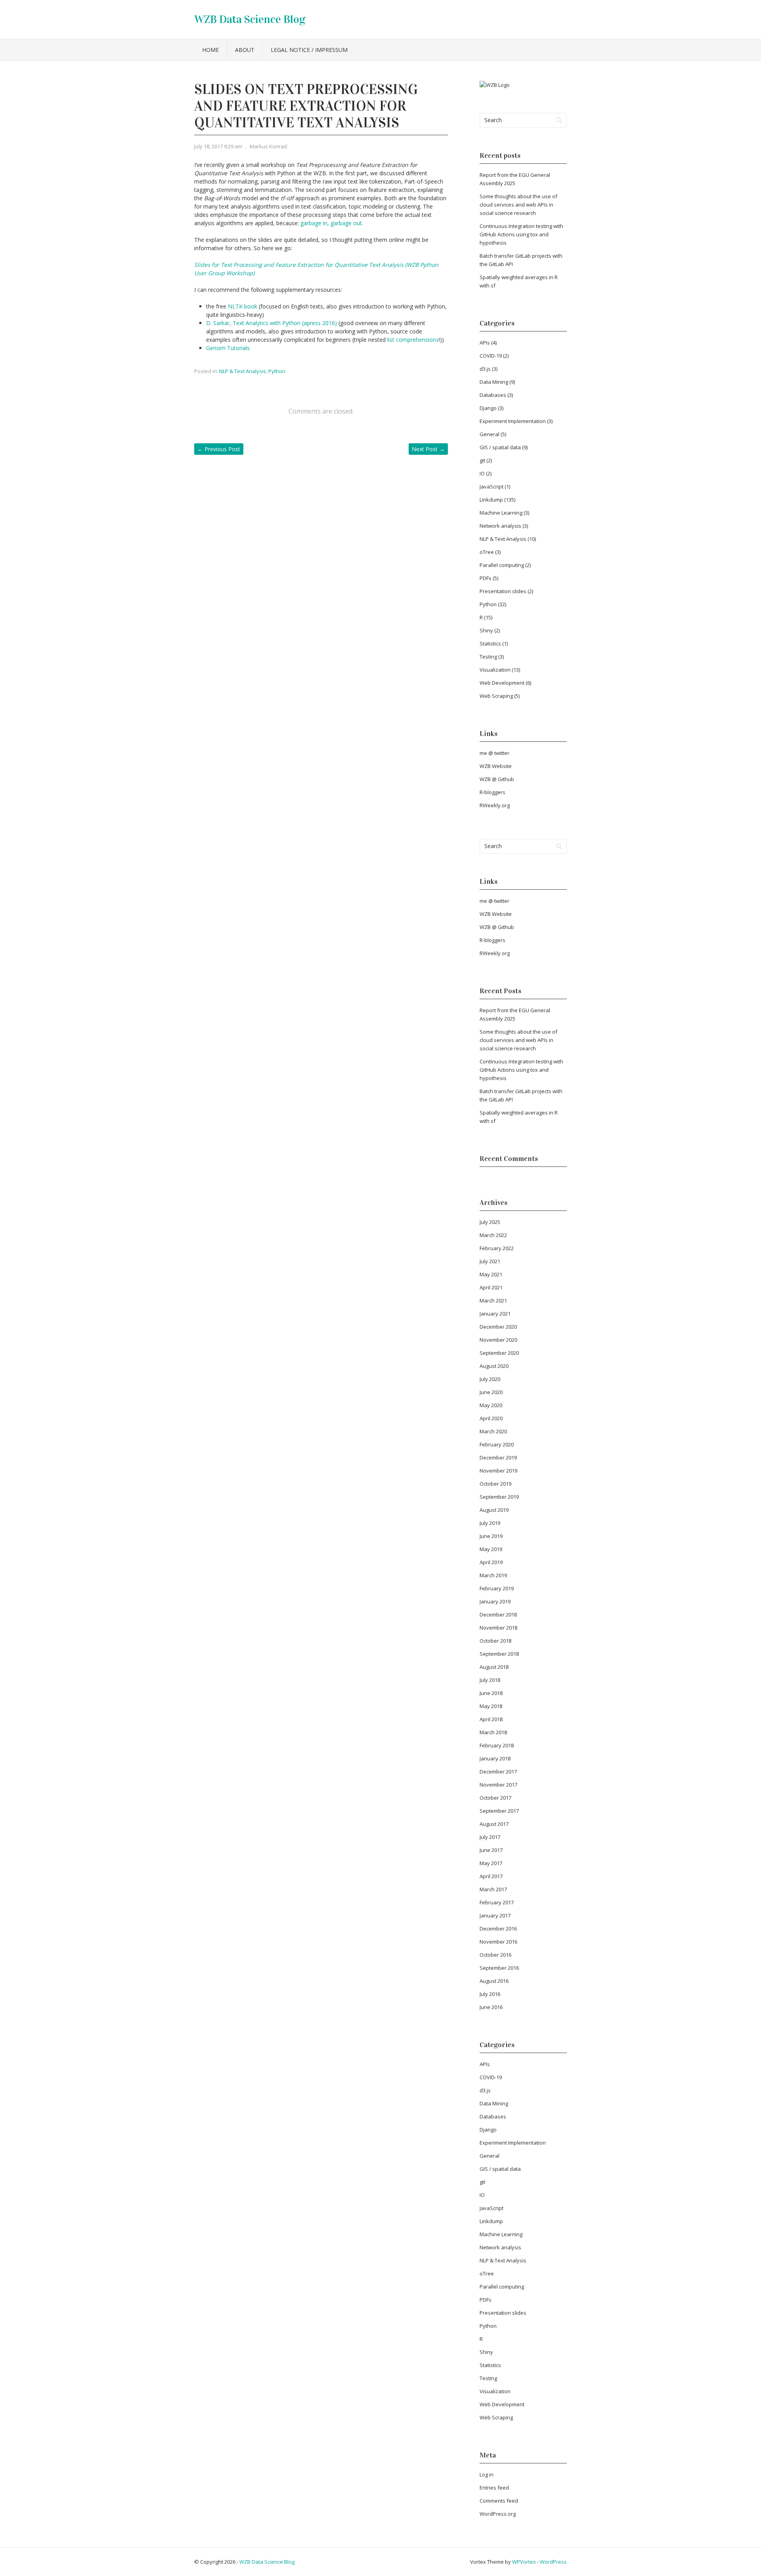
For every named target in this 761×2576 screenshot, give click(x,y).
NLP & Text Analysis (243, 371)
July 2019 (490, 1523)
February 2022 (497, 1248)
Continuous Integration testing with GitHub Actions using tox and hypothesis (521, 234)
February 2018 (497, 1745)
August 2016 (494, 1981)
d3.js (485, 369)
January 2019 (495, 1601)
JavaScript (491, 486)
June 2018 (491, 1693)
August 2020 (494, 1366)
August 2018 (494, 1667)
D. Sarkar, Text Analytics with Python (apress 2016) (272, 323)
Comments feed (499, 2501)
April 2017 (491, 1876)
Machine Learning (501, 513)
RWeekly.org (495, 805)
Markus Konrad (268, 146)
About (245, 50)
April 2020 (491, 1418)
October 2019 (495, 1484)
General (489, 434)
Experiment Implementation (513, 421)
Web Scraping (496, 696)
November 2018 (498, 1628)
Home (210, 50)
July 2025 (490, 1222)
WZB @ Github (497, 779)
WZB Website (496, 766)
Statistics (490, 644)
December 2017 (498, 1772)
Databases (493, 395)
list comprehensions (413, 340)
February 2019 (497, 1588)
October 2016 (495, 1955)
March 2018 (493, 1732)
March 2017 (493, 1889)
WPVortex (524, 2562)
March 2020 (493, 1431)
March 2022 (493, 1235)
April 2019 (491, 1562)
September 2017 (499, 1811)
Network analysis (500, 526)
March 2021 (493, 1300)
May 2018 (491, 1706)
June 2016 (491, 2007)
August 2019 (494, 1510)
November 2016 (498, 1942)
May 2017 (491, 1863)
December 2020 (498, 1327)
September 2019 (499, 1497)
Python (277, 371)
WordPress (553, 2562)
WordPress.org (498, 2514)
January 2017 (495, 1915)
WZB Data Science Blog (250, 19)
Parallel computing (502, 565)
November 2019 (498, 1471)
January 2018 (495, 1758)
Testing (488, 657)
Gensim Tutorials (228, 348)
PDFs (486, 578)
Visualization (495, 670)
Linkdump (491, 500)
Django (488, 408)
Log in (487, 2474)
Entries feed (494, 2488)
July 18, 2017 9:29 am (218, 146)
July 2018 (490, 1680)
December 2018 (498, 1615)
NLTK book (243, 306)
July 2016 (490, 1994)
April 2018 (491, 1719)
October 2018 (495, 1641)
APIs (485, 343)
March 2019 (493, 1575)
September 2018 (499, 1654)
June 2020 (491, 1392)
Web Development (502, 683)
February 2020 (497, 1444)
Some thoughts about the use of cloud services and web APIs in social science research (518, 205)
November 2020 (498, 1340)
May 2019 (491, 1549)
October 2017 (495, 1798)
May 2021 (491, 1274)
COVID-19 (491, 356)
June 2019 (491, 1536)
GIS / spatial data (500, 447)
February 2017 (497, 1902)
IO (482, 473)
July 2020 (490, 1379)
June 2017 (491, 1850)
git (482, 460)
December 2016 (498, 1929)
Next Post (428, 449)
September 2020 (499, 1353)
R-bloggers (492, 792)
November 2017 (498, 1785)
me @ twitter (494, 753)
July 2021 (490, 1261)
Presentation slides (503, 591)
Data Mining (494, 382)
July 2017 (490, 1837)
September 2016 (499, 1968)
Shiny (486, 630)
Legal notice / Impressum (309, 50)
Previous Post (219, 449)
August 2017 (494, 1824)
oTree (487, 552)
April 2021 (491, 1287)
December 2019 (498, 1457)
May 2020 (491, 1405)
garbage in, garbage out (331, 223)
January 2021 (495, 1314)
